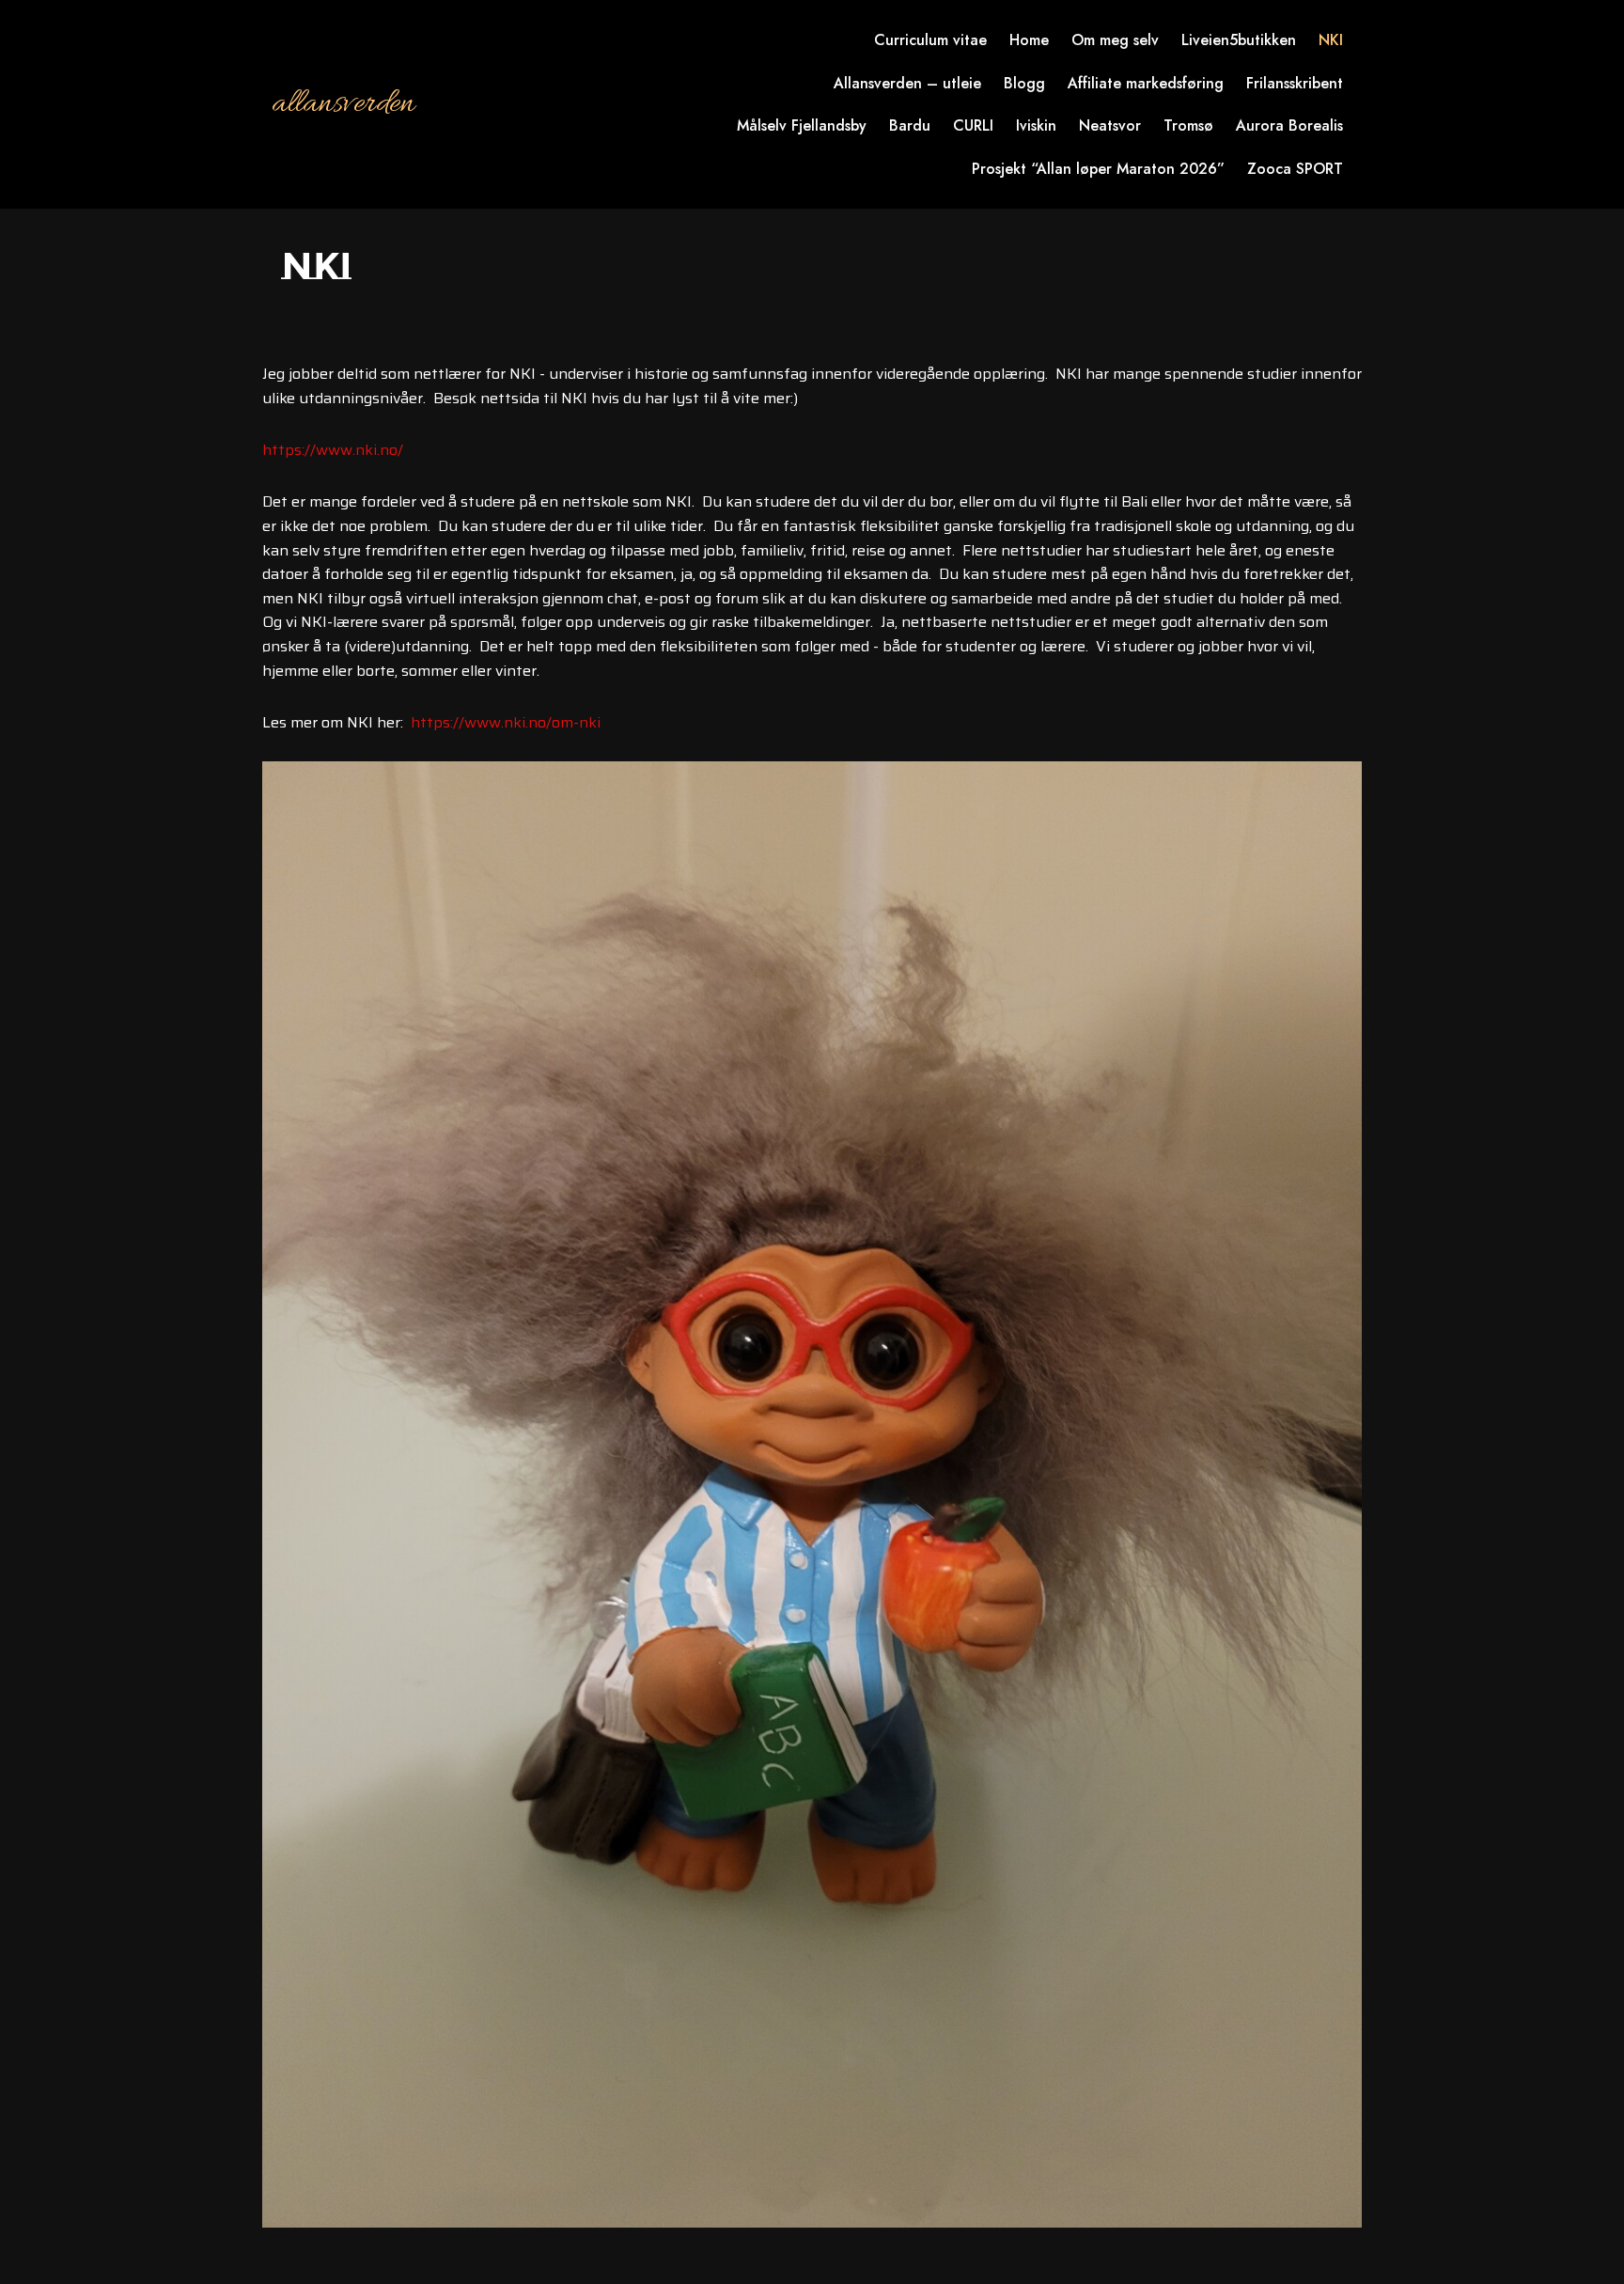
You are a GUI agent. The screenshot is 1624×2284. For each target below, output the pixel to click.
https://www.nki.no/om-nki (506, 722)
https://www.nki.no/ (333, 450)
